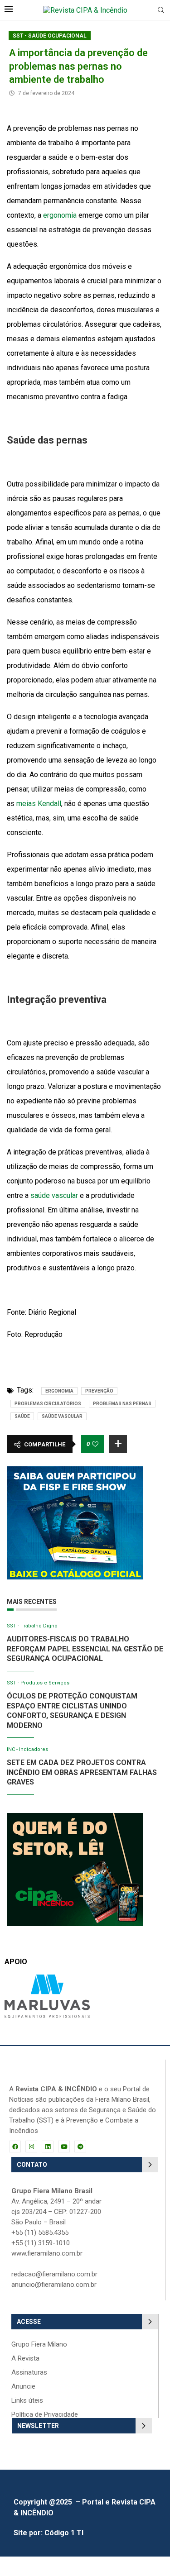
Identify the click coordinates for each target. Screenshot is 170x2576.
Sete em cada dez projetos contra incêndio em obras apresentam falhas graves (82, 1772)
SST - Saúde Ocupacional (50, 36)
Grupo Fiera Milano (39, 2345)
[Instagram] (31, 2147)
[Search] (161, 10)
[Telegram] (80, 2147)
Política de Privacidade (45, 2415)
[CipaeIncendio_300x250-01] (75, 1817)
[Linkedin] (48, 2147)
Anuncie (23, 2387)
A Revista (25, 2359)
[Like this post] (95, 1444)
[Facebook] (15, 2147)
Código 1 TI (64, 2533)
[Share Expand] (118, 1444)
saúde (22, 1416)
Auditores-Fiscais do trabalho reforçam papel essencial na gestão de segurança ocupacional (85, 1649)
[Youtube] (64, 2147)
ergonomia (60, 215)
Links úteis (27, 2401)
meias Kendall (39, 804)
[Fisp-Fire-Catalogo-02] (75, 1471)
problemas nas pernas (122, 1404)
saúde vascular (54, 1195)
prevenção (99, 1391)
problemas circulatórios (48, 1404)
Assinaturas (29, 2373)
